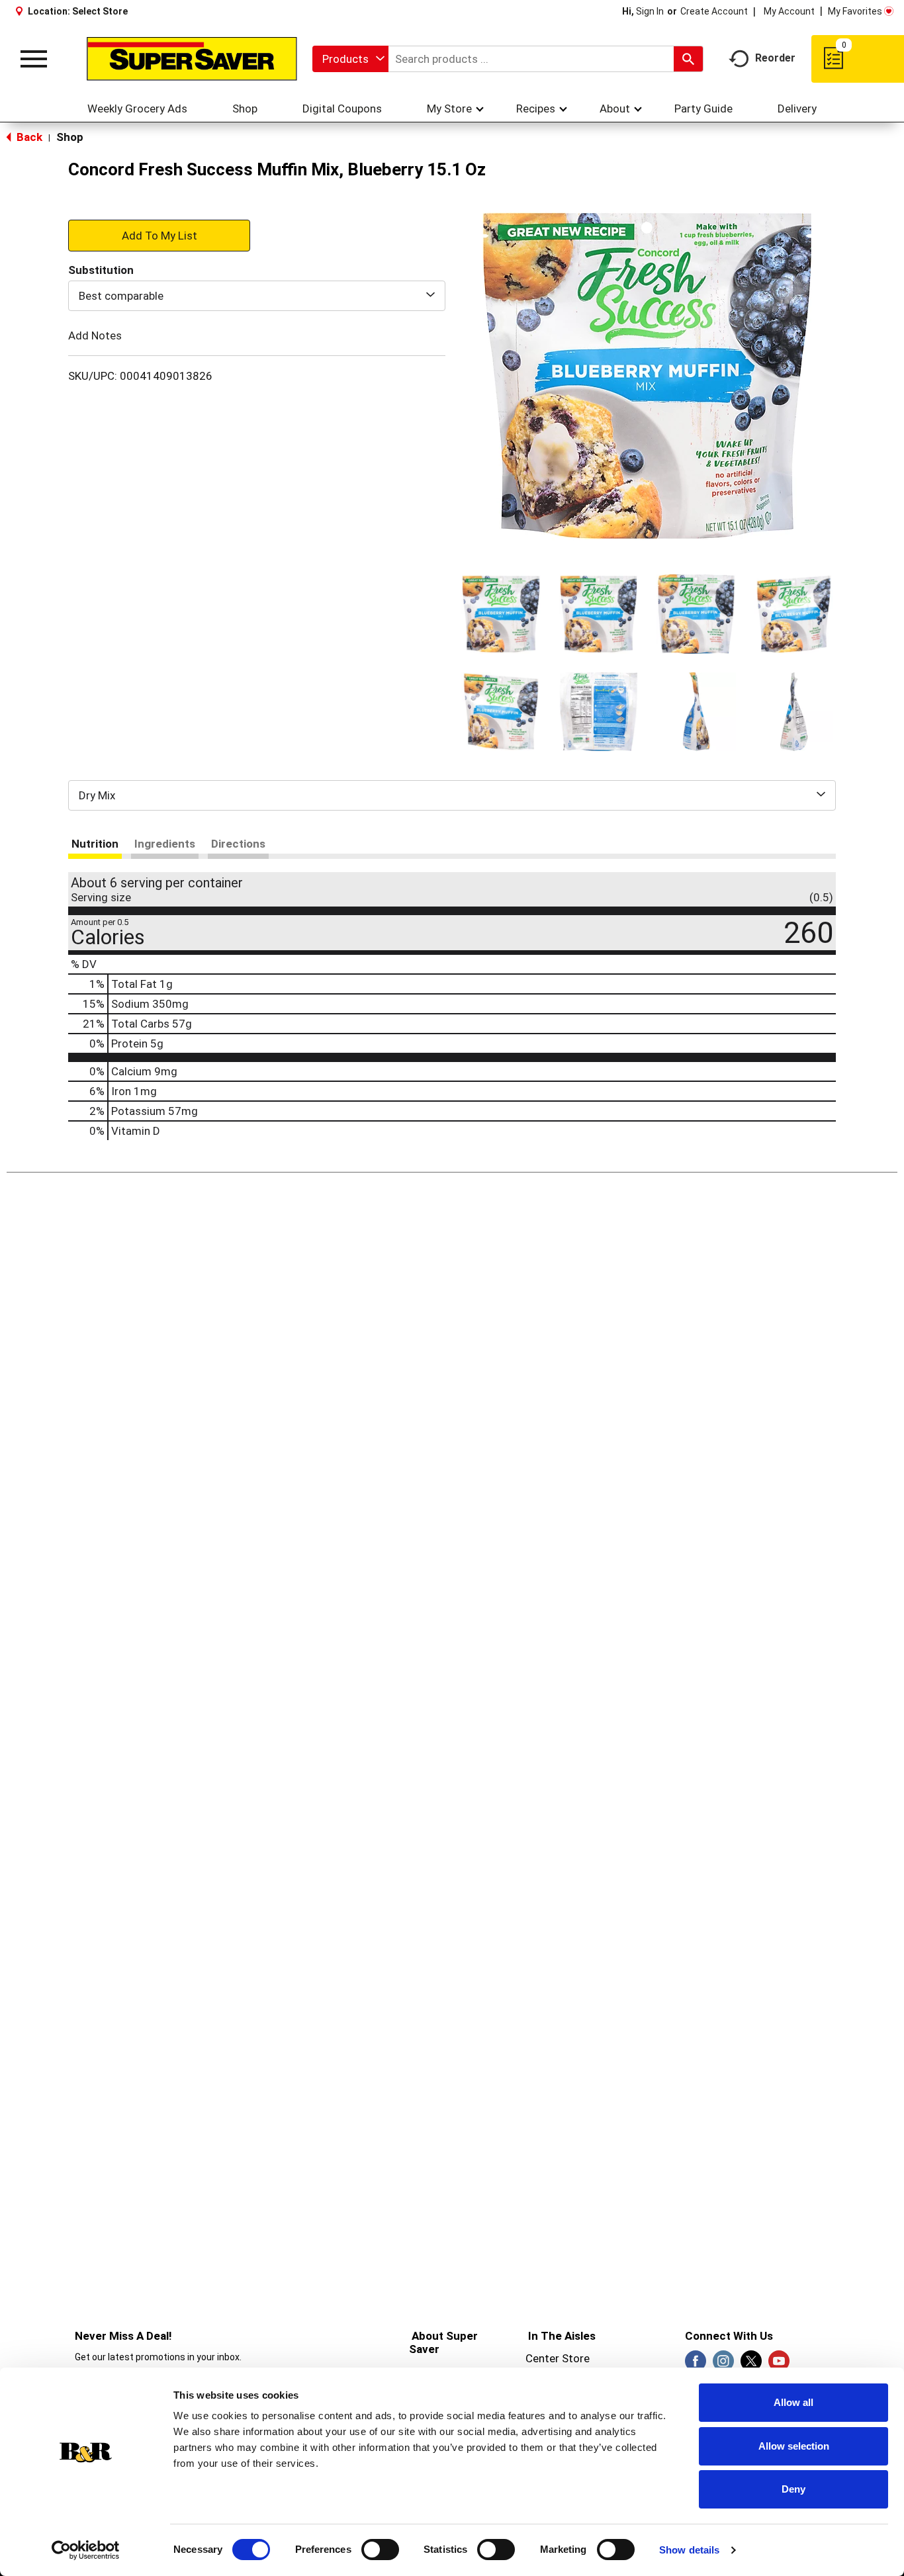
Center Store (558, 2358)
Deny (793, 2489)
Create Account (714, 11)
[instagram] (723, 2365)
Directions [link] (238, 844)
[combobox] (350, 59)
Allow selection (794, 2446)
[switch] (380, 2550)
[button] (501, 614)
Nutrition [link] (95, 844)
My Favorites (855, 11)
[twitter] (751, 2365)
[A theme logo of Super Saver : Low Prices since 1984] (192, 59)
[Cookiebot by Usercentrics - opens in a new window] (86, 2550)
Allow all (793, 2402)
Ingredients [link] (165, 844)
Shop (70, 137)
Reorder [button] (775, 58)
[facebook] (696, 2365)
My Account (789, 11)
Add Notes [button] (95, 335)
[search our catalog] (688, 59)
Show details (689, 2550)
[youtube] (779, 2365)
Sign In (650, 11)
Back (28, 137)
